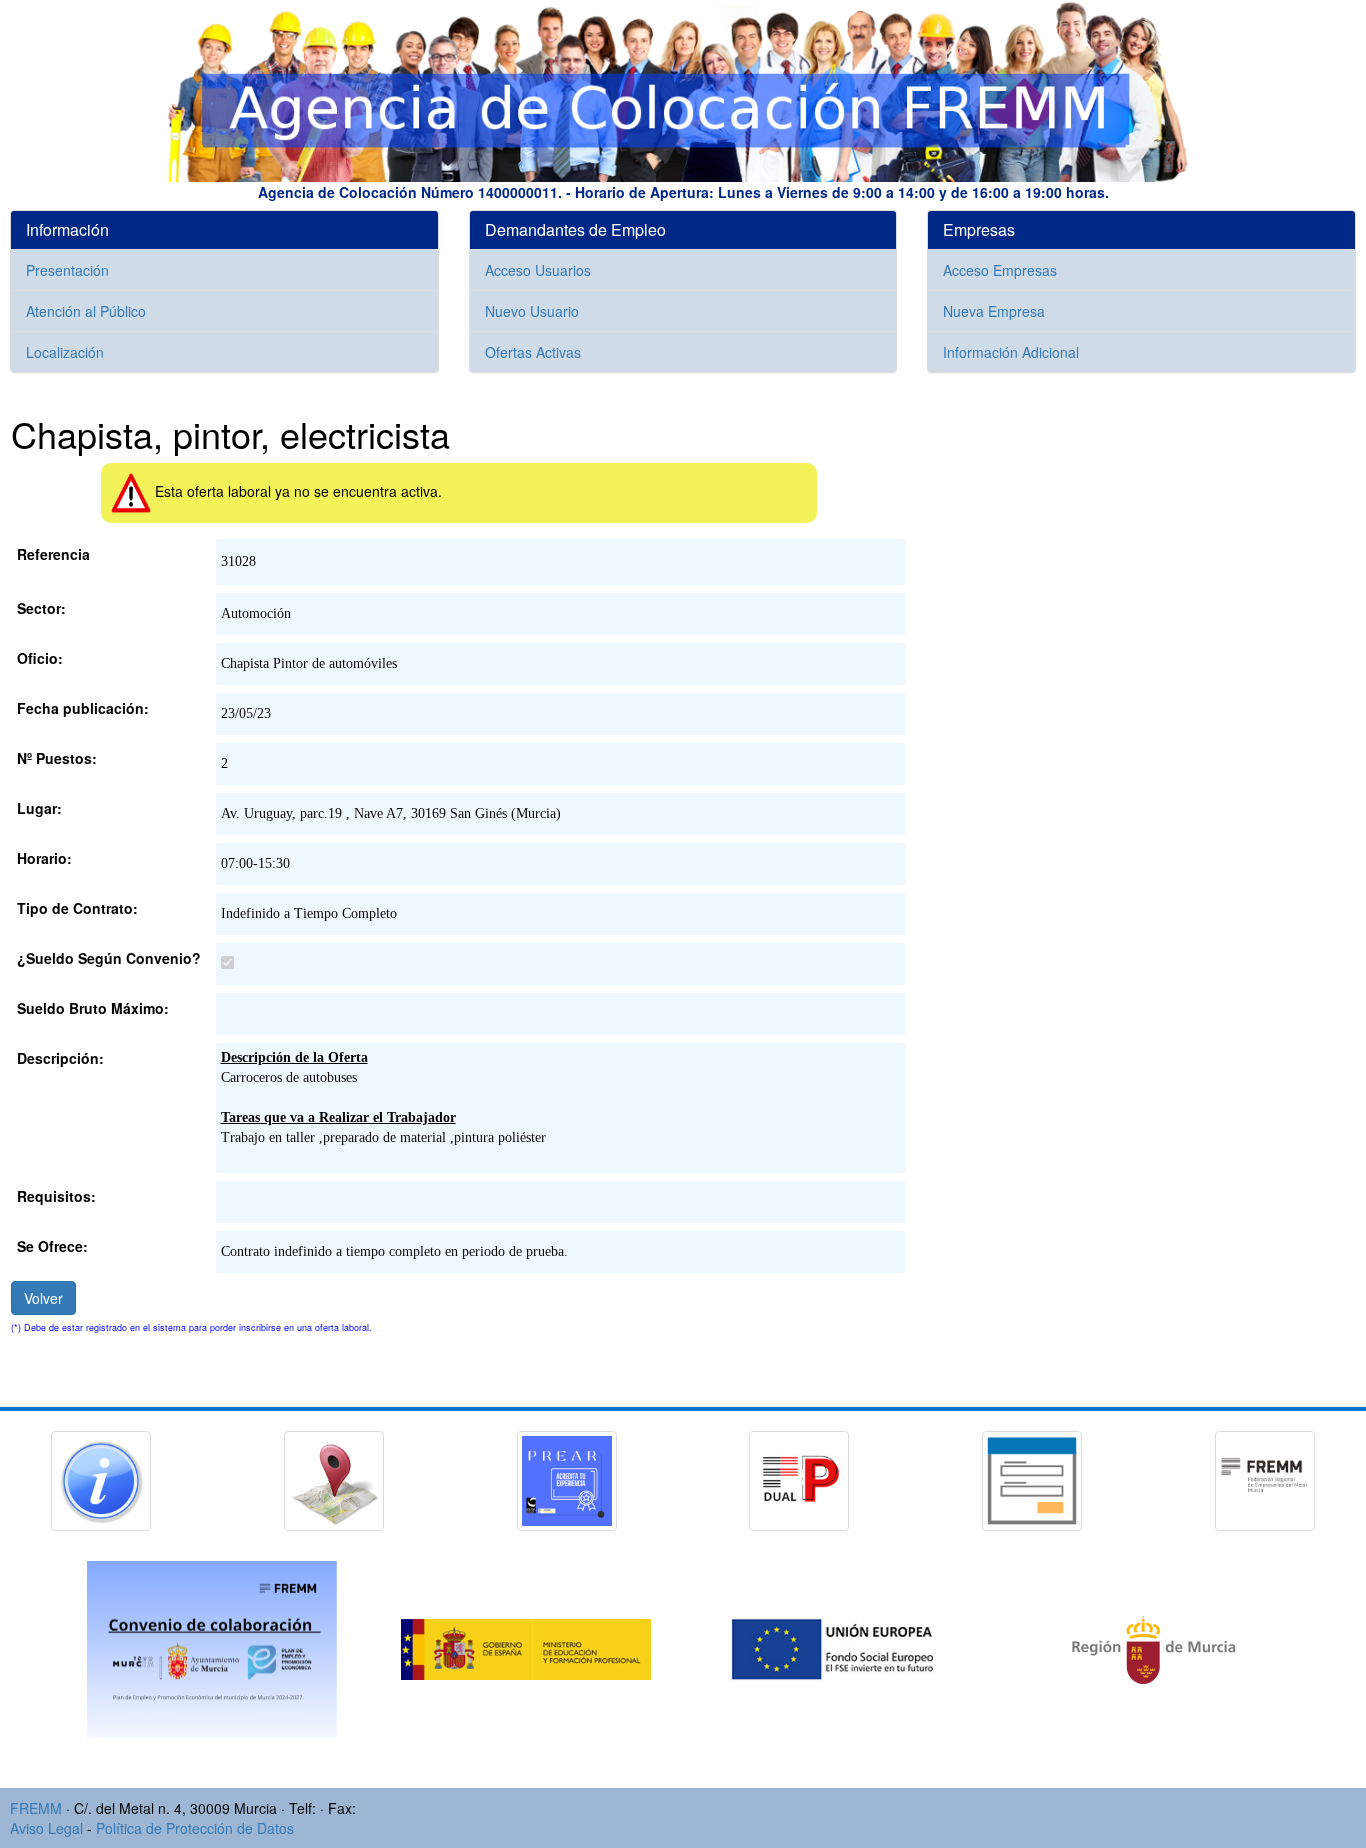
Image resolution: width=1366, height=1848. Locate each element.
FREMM (36, 1808)
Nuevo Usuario (532, 311)
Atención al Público (86, 311)
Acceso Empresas (1000, 270)
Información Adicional (1011, 352)
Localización (65, 352)
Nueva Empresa (994, 311)
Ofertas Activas (533, 352)
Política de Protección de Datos (195, 1828)
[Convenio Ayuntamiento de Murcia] (214, 1647)
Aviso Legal (46, 1828)
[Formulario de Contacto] (1032, 1478)
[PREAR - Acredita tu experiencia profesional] (567, 1478)
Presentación (67, 270)
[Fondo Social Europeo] (842, 1647)
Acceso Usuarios (538, 270)
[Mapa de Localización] (334, 1478)
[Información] (101, 1478)
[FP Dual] (799, 1478)
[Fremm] (1265, 1478)
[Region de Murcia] (1154, 1647)
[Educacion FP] (528, 1647)
